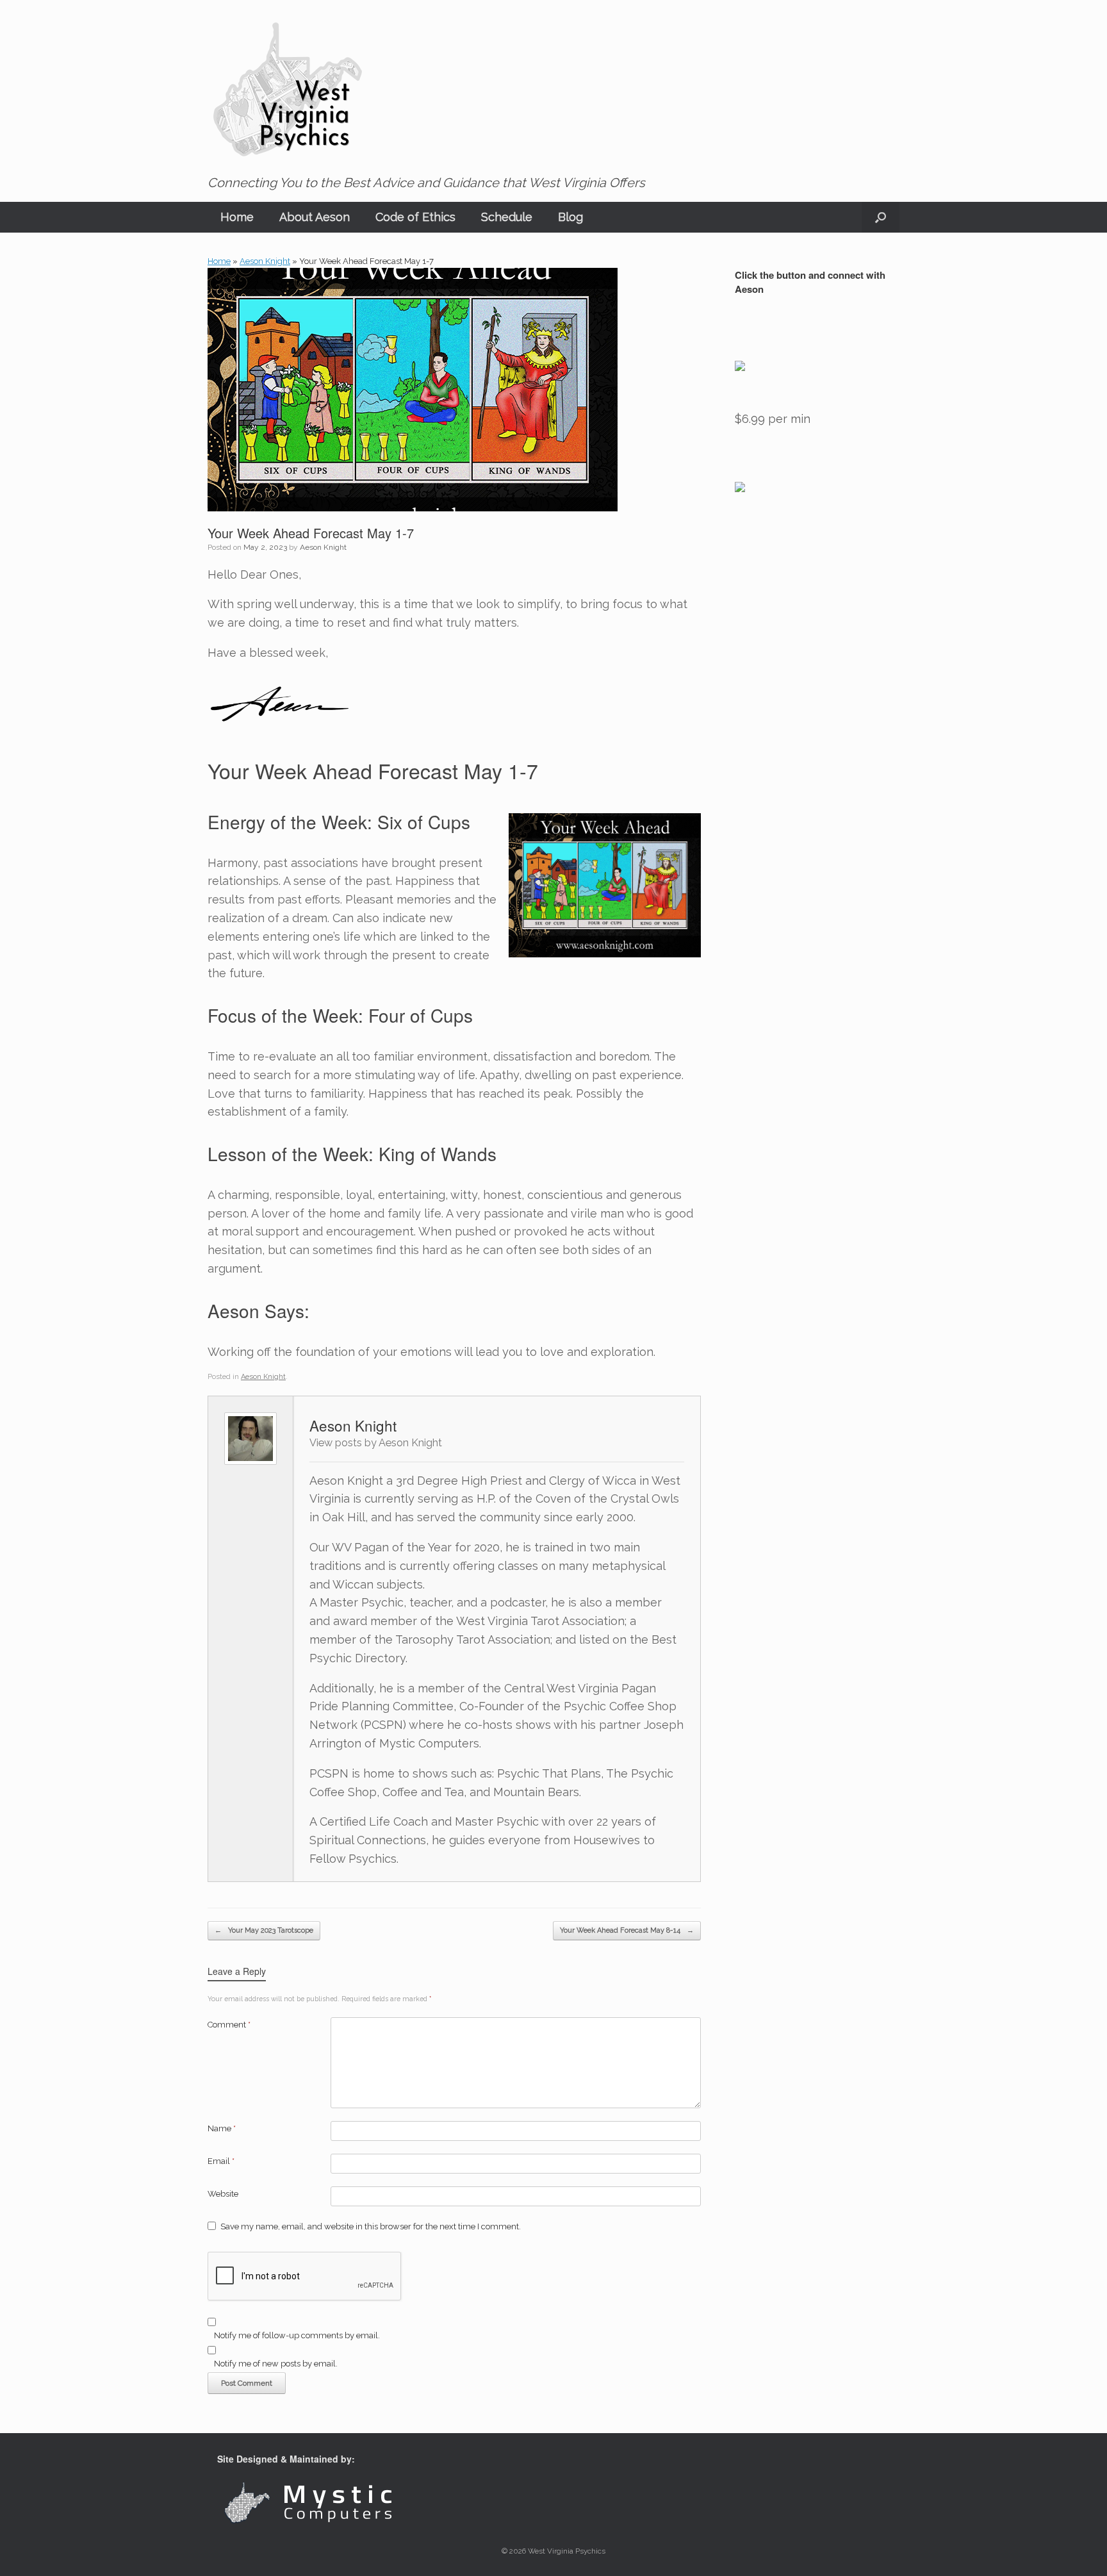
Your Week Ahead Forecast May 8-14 (627, 1930)
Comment (229, 2025)
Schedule (507, 217)
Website (223, 2194)
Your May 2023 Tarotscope (264, 1930)
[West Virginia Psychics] (288, 90)
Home (237, 217)
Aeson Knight (265, 261)
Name (222, 2128)
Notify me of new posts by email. (276, 2364)
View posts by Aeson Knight (376, 1443)
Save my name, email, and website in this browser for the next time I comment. (371, 2226)
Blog (570, 217)
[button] (881, 217)
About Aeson (315, 217)
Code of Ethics (415, 217)
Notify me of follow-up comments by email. (297, 2335)
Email (221, 2161)
